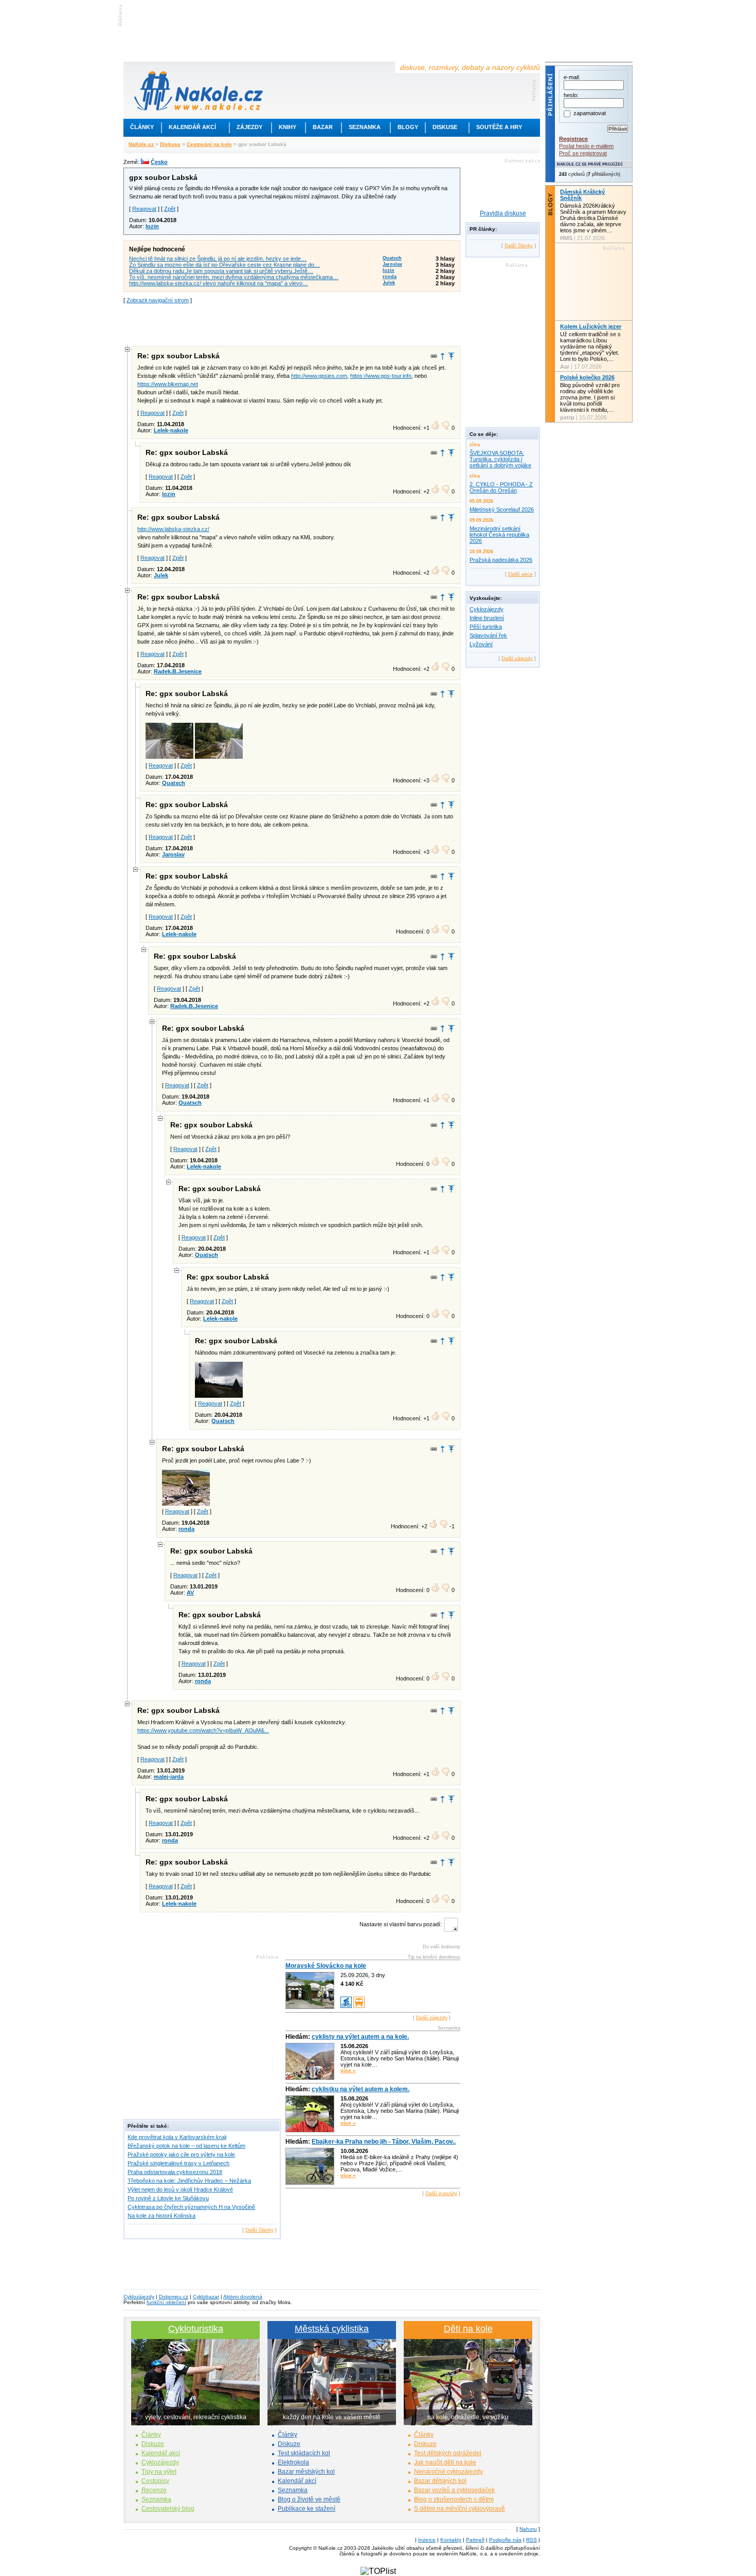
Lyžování (481, 644)
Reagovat (144, 209)
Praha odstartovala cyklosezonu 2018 (175, 2172)
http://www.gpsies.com (319, 376)
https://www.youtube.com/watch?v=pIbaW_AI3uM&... (203, 1730)
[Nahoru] (451, 356)
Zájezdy (249, 127)
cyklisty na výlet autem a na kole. (360, 2037)
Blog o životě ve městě (309, 2499)
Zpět (170, 209)
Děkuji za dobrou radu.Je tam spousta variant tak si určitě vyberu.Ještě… (221, 271)
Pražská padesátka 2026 (501, 560)
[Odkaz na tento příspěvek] (434, 356)
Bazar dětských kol (440, 2481)
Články (142, 127)
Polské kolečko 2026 (587, 377)
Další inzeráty (441, 2193)
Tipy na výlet (159, 2472)
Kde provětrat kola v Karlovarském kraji (177, 2137)
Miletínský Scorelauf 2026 (502, 509)
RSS (532, 2540)
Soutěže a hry (499, 127)
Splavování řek (488, 635)
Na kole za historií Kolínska (161, 2216)
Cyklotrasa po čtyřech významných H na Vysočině (191, 2207)
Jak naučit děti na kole (445, 2462)
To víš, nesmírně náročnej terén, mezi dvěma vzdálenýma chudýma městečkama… (234, 277)
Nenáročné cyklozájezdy (448, 2472)
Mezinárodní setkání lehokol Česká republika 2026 (499, 535)
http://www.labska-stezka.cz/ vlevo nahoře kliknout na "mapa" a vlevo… (219, 283)
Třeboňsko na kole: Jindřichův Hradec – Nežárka (189, 2181)
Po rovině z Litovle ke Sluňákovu (168, 2198)
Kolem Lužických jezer (591, 326)
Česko (159, 162)
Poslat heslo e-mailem (586, 146)
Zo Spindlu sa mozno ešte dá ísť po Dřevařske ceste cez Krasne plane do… (224, 265)
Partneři (475, 2540)
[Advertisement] (292, 324)
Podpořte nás (505, 2540)
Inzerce (427, 2540)
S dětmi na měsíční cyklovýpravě (460, 2509)
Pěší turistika (486, 627)
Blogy (408, 127)
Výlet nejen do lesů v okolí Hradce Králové (180, 2189)
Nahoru (528, 2529)
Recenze (154, 2490)
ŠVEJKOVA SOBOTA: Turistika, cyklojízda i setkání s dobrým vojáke (500, 459)
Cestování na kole (209, 144)
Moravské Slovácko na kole (326, 1966)
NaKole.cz (141, 144)
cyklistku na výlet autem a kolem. (361, 2089)
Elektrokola (293, 2462)
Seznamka (365, 127)
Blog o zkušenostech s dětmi (454, 2499)
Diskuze (153, 2444)
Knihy (287, 127)
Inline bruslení (487, 618)
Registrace (573, 139)
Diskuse (445, 127)
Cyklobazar (206, 2297)
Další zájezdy (432, 2017)
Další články (259, 2230)
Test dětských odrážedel (448, 2453)
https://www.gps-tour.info (381, 376)
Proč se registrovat (583, 153)
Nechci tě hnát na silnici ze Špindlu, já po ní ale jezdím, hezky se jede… (218, 259)
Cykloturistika (196, 2329)
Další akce (520, 574)
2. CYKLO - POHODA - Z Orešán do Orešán (501, 487)
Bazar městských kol (306, 2472)
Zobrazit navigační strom (158, 300)
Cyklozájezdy (487, 609)
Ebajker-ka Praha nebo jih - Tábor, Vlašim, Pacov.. (384, 2142)
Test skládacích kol (304, 2453)
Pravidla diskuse (503, 213)
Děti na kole (468, 2329)
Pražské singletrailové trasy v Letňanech (178, 2163)
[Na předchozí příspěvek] (443, 356)
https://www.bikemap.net (168, 384)
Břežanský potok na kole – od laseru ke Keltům (186, 2146)
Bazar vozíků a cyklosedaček (454, 2490)
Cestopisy (155, 2481)
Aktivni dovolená (243, 2297)
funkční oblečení (166, 2302)
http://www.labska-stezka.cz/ (173, 529)
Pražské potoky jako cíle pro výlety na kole (181, 2154)
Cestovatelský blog (168, 2509)
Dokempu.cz (174, 2297)
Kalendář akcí (192, 127)
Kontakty (451, 2540)
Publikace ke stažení (307, 2509)
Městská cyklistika (332, 2329)
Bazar (323, 127)
